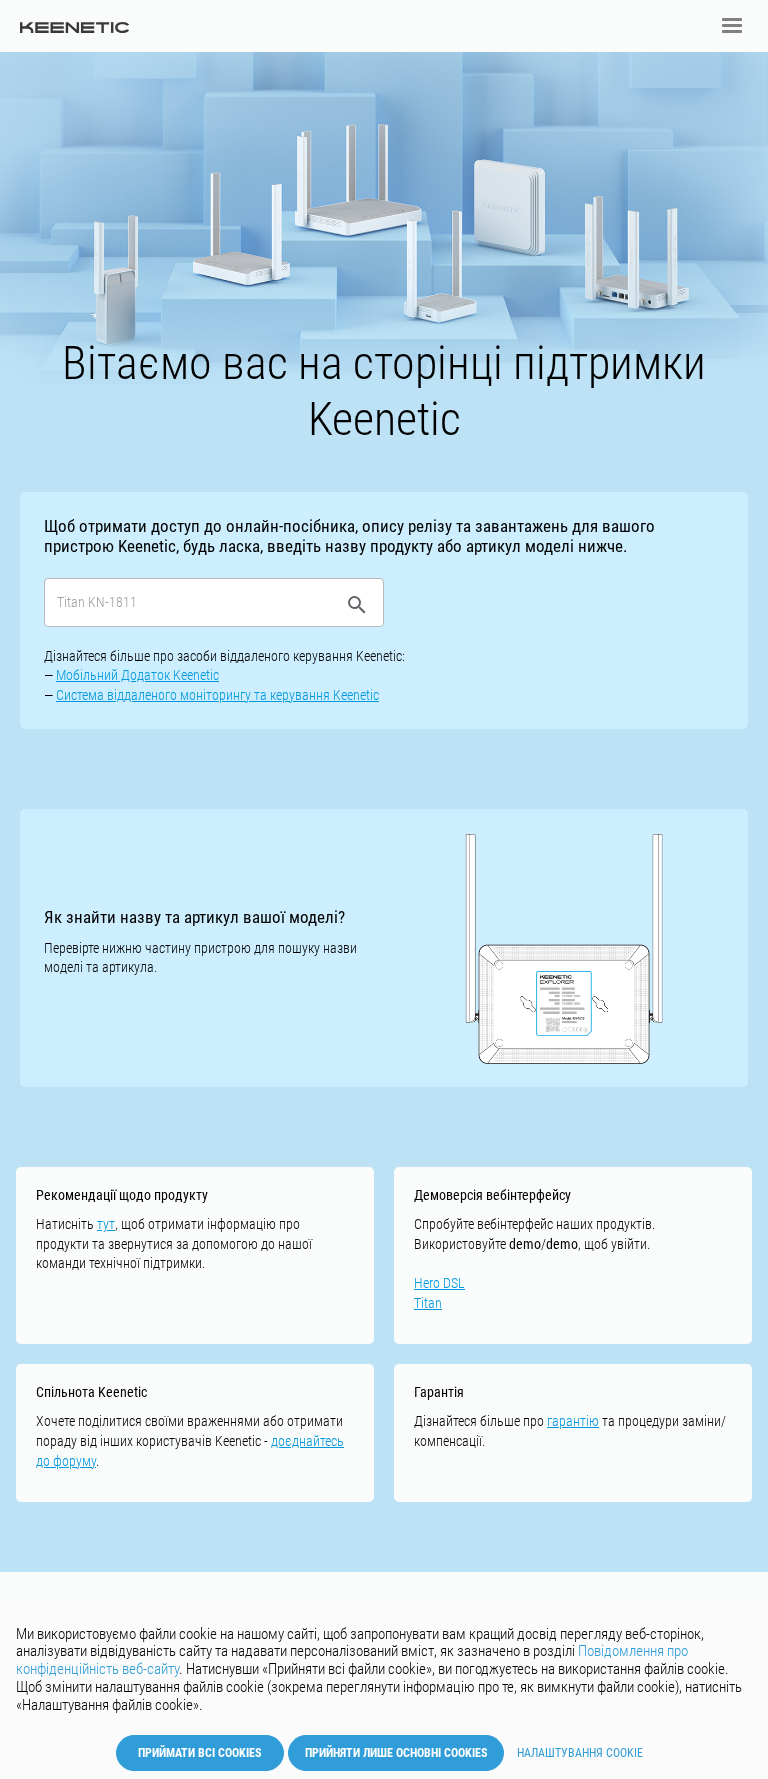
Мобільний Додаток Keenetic (137, 675)
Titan (428, 1303)
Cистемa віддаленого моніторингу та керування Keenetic (217, 695)
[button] (732, 26)
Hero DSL (439, 1283)
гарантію (573, 1421)
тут (106, 1224)
